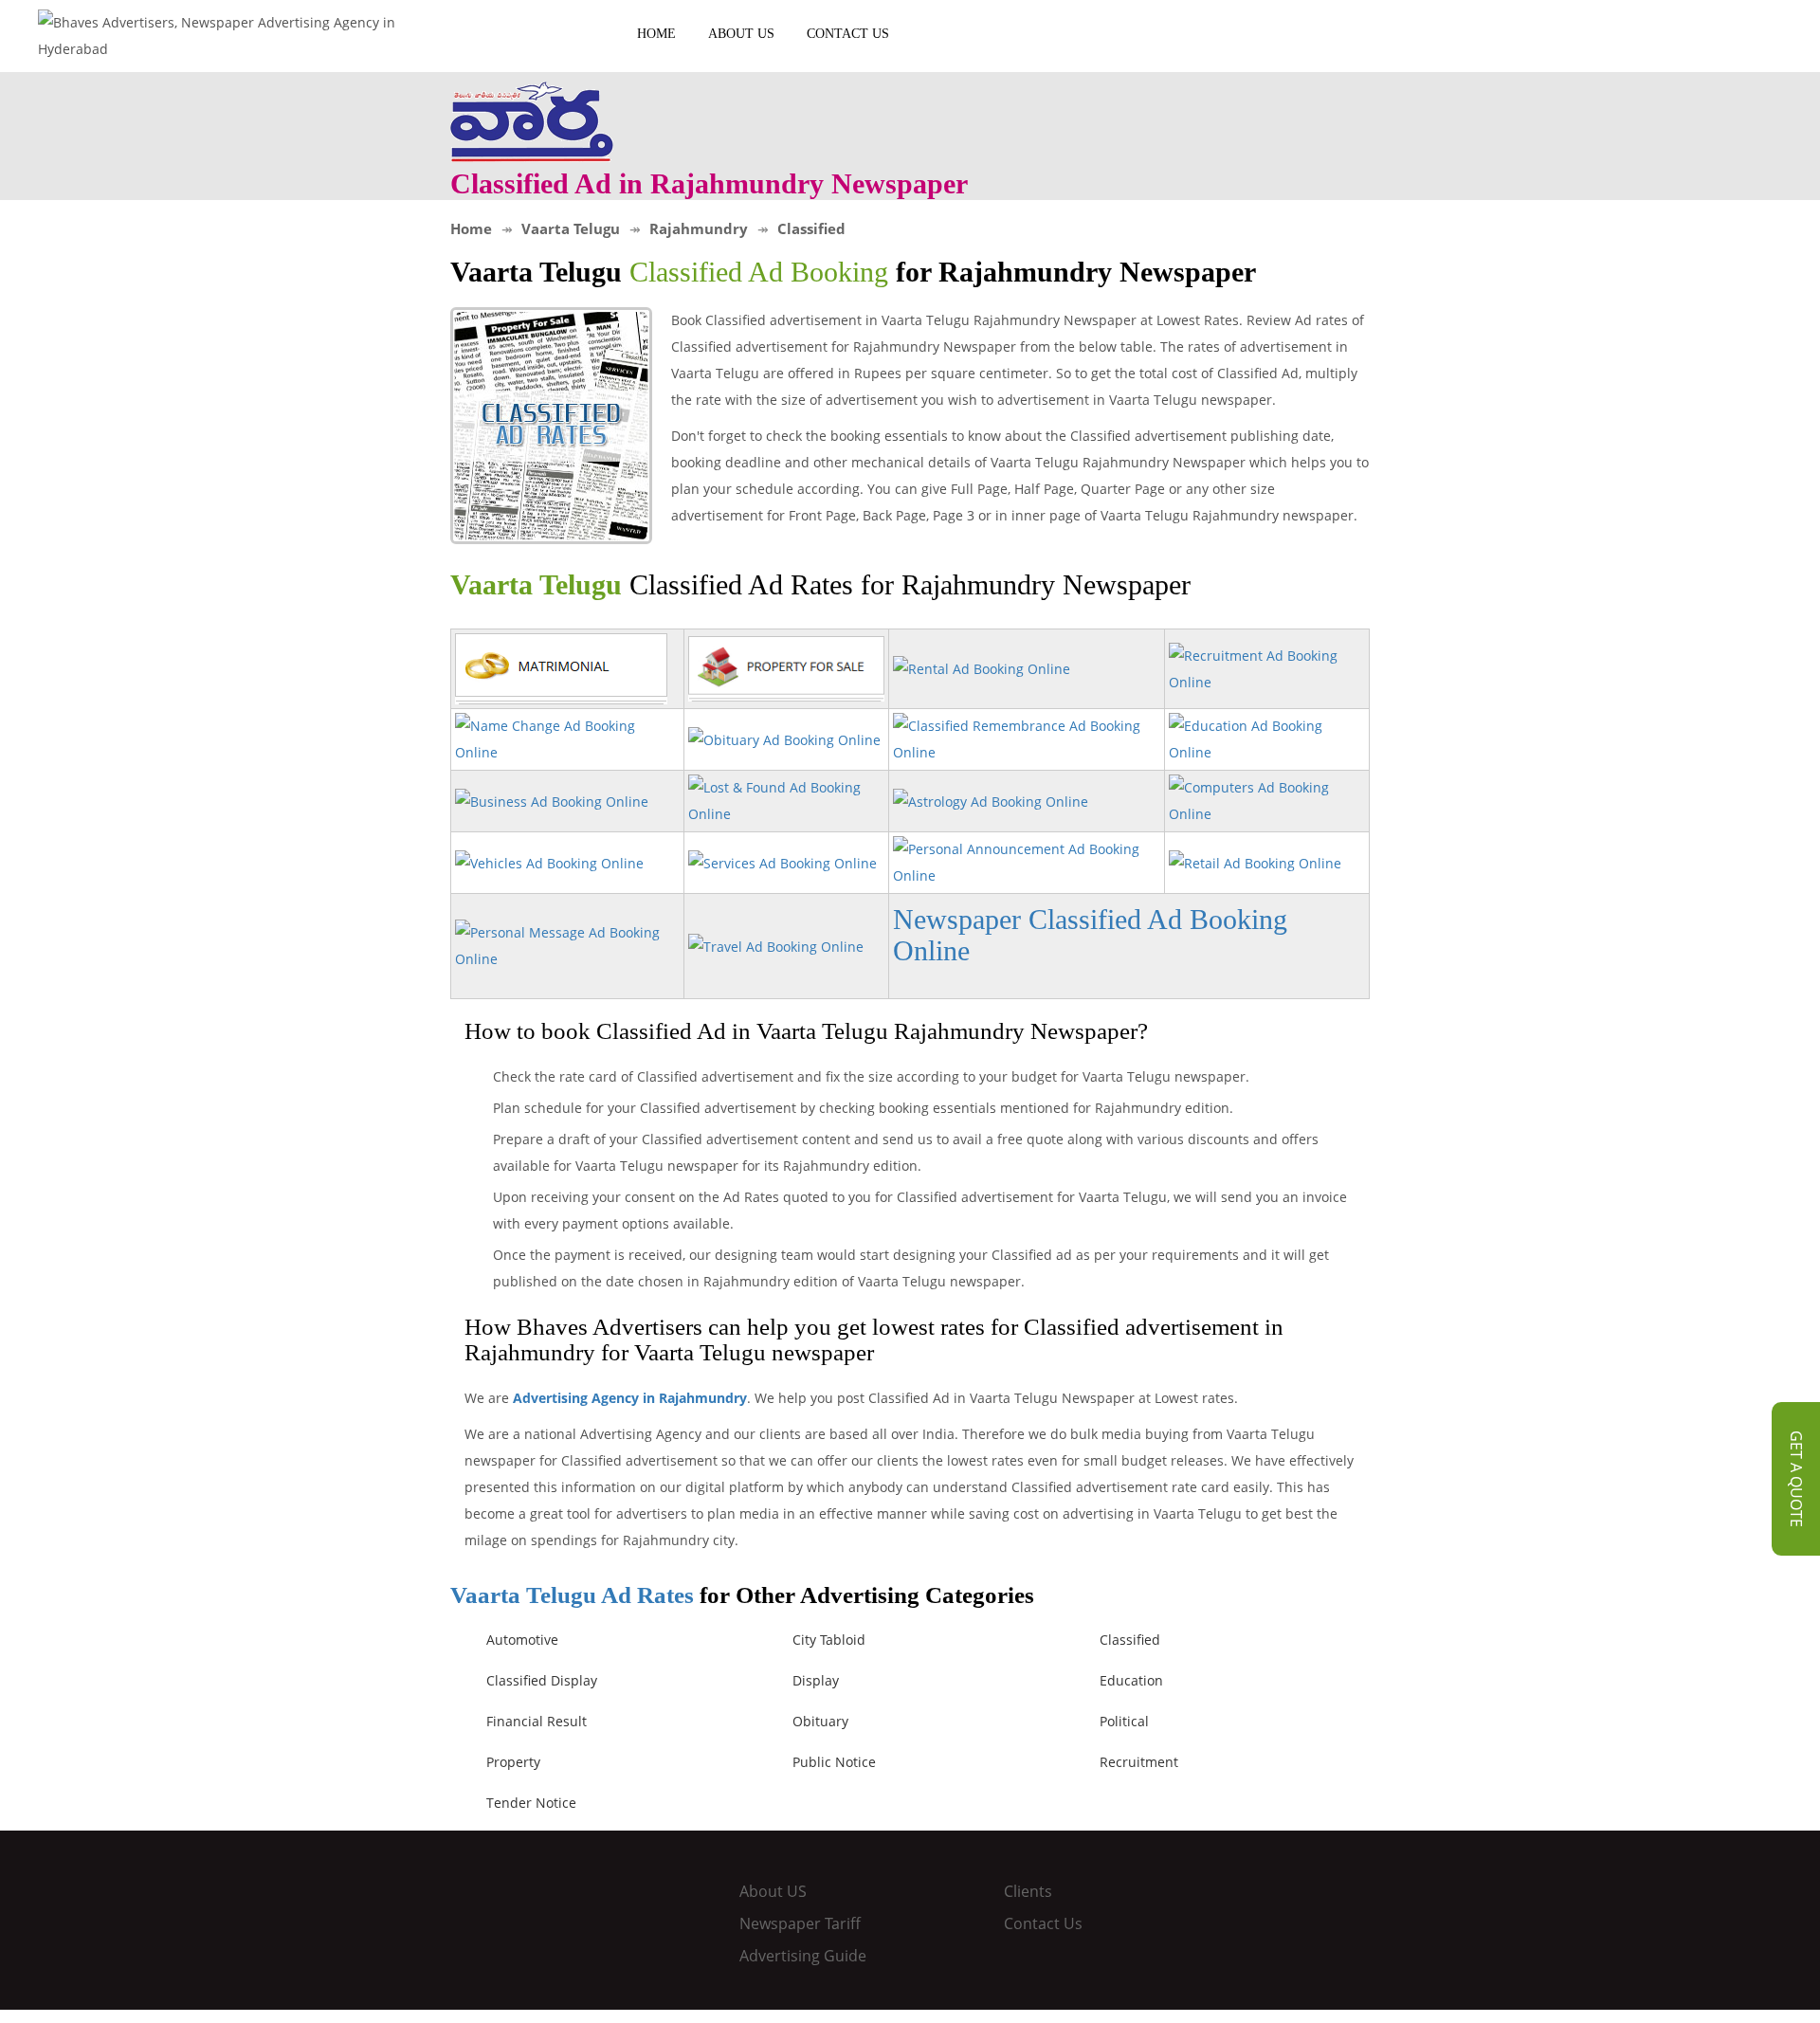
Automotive (522, 1640)
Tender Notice (531, 1803)
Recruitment (1139, 1762)
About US (741, 34)
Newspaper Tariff (800, 1923)
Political (1124, 1721)
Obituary (820, 1721)
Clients (1028, 1891)
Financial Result (537, 1721)
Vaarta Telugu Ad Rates (572, 1595)
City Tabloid (829, 1640)
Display (816, 1680)
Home (656, 34)
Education (1131, 1680)
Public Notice (834, 1762)
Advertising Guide (803, 1956)
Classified (1130, 1640)
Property (513, 1762)
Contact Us (848, 34)
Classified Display (542, 1680)
